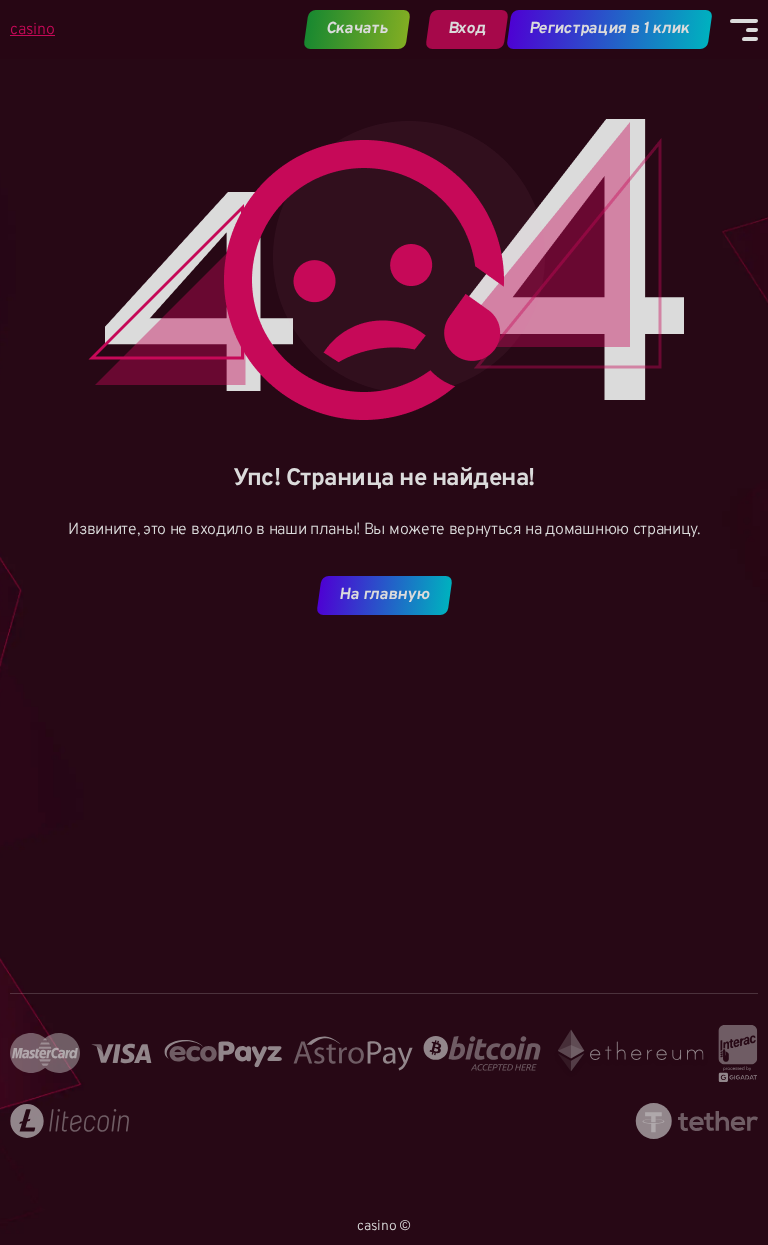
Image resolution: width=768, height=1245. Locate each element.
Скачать (357, 29)
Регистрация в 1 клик (609, 29)
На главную (384, 595)
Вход (466, 29)
